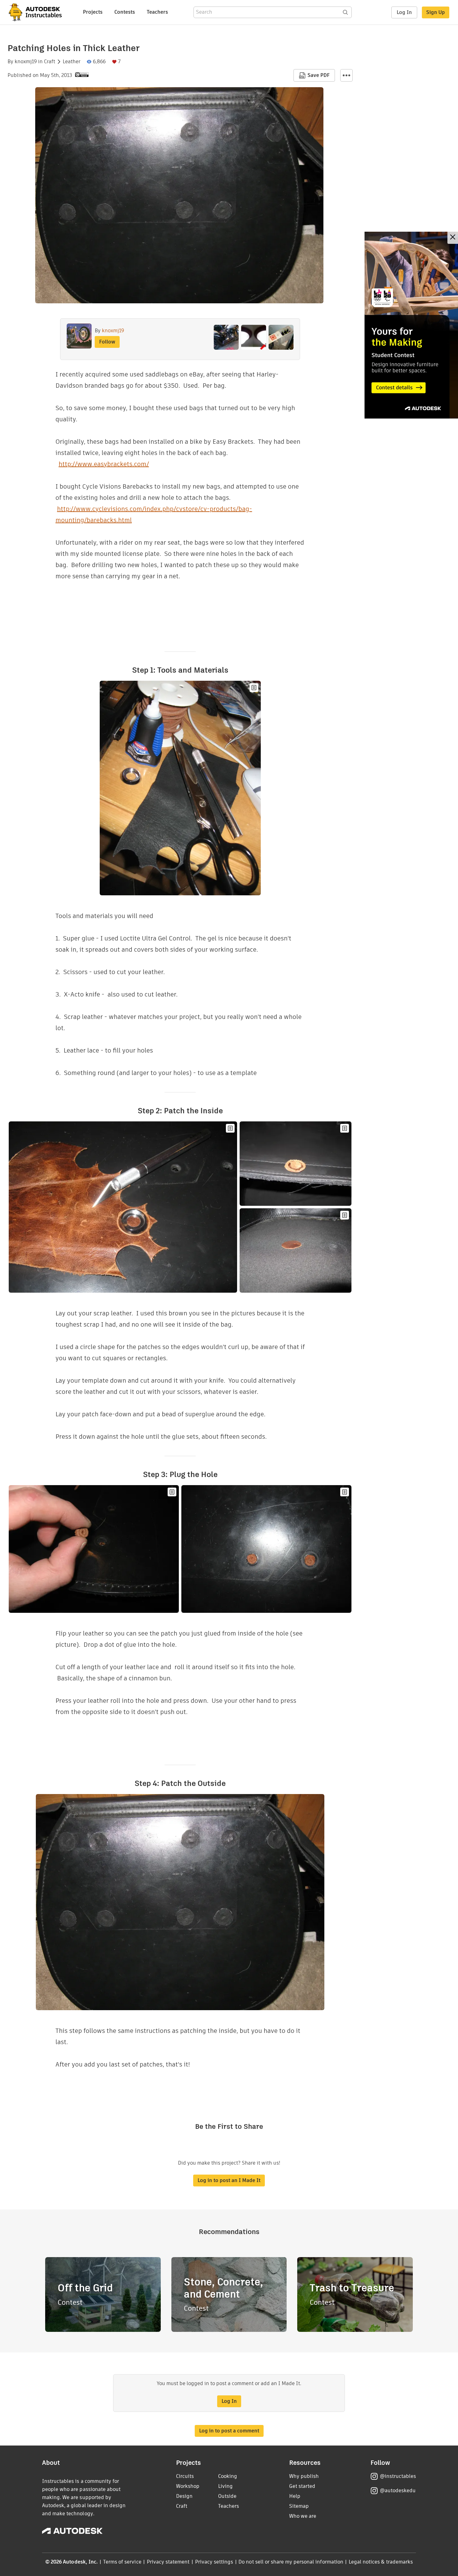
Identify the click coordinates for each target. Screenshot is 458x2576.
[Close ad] (453, 238)
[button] (346, 75)
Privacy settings (214, 2562)
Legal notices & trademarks (381, 2562)
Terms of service (122, 2562)
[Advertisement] (411, 325)
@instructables (398, 2476)
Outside (227, 2496)
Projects (93, 12)
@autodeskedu (398, 2491)
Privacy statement (168, 2562)
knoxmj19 (26, 62)
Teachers (157, 12)
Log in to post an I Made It (229, 2180)
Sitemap (299, 2506)
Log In (404, 12)
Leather (72, 62)
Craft (50, 62)
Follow (107, 342)
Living (225, 2486)
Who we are (303, 2516)
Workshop (188, 2486)
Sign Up (436, 12)
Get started (302, 2486)
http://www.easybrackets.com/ (104, 464)
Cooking (228, 2476)
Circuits (185, 2476)
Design (184, 2496)
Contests (125, 12)
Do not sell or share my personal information (291, 2562)
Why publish (304, 2476)
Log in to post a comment (229, 2431)
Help (295, 2496)
